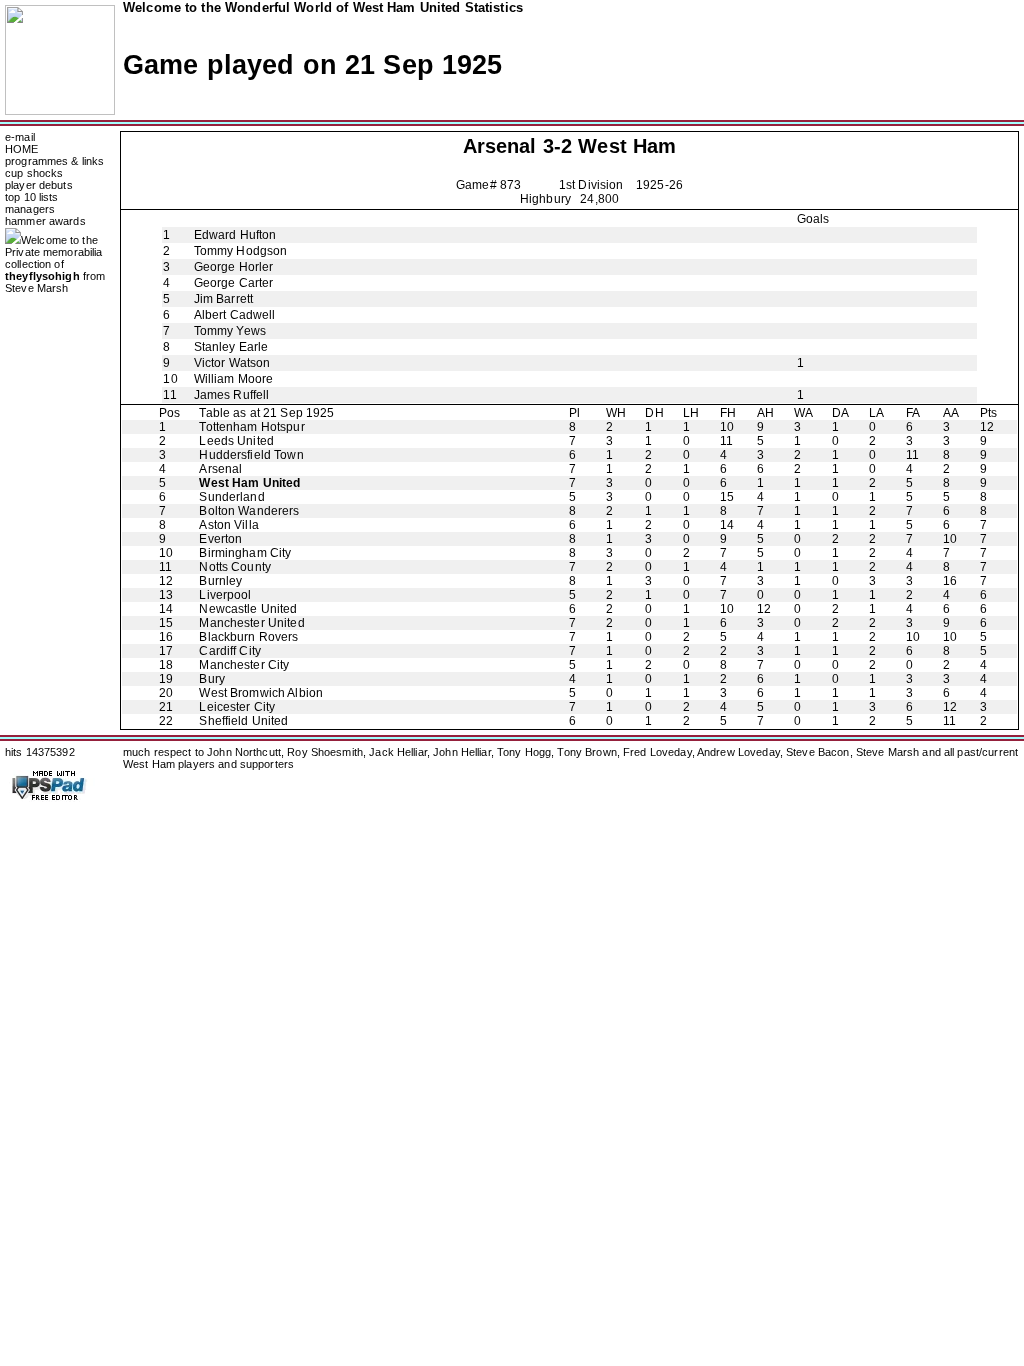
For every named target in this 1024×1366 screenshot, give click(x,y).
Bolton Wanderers (249, 511)
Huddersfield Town (251, 455)
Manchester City (244, 665)
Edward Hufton (235, 235)
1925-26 (659, 185)
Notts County (235, 567)
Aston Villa (228, 525)
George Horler (234, 267)
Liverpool (225, 595)
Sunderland (231, 497)
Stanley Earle (231, 347)
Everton (220, 539)
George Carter (234, 283)
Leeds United (236, 441)
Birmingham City (245, 553)
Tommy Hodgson (241, 251)
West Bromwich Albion (261, 693)
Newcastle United (248, 609)
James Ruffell (232, 395)
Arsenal (500, 146)
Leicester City (237, 707)
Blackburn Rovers (248, 637)
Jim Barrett (223, 299)
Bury (212, 679)
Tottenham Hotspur (251, 427)
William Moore (234, 379)
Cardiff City (230, 651)
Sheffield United (243, 721)
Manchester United (251, 623)
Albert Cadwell (235, 315)
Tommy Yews (230, 331)
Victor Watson (232, 363)
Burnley (220, 581)
